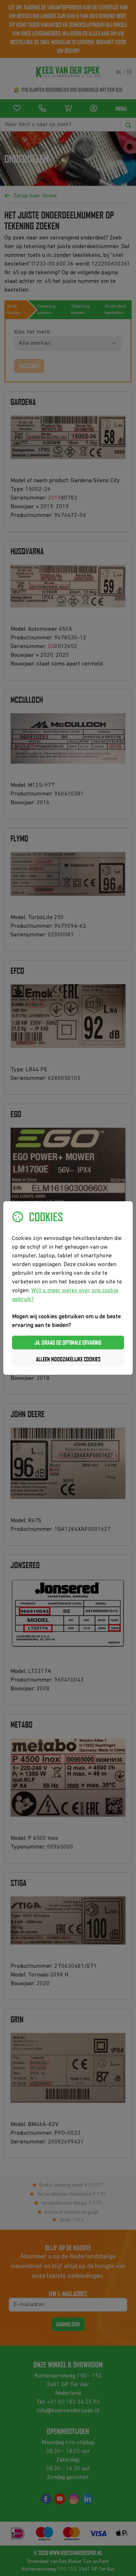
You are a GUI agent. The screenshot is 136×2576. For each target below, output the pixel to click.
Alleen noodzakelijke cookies (68, 1359)
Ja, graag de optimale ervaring (68, 1343)
